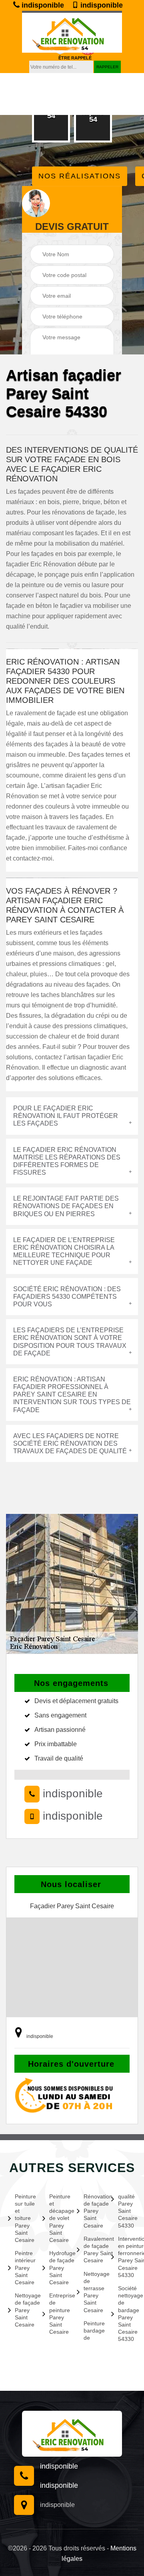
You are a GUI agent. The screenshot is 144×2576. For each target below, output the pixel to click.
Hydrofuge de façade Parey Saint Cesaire (58, 2268)
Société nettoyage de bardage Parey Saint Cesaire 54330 (127, 2314)
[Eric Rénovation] (72, 2434)
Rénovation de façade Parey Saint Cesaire (93, 2211)
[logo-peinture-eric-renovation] (72, 32)
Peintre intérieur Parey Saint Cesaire (24, 2268)
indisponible (42, 5)
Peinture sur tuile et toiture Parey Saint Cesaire (24, 2218)
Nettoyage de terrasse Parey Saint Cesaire (93, 2292)
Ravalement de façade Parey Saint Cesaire (93, 2250)
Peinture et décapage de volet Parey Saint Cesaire (58, 2218)
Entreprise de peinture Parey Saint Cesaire (58, 2314)
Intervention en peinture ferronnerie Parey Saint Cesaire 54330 (127, 2257)
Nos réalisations (80, 176)
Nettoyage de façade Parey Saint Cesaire (24, 2310)
